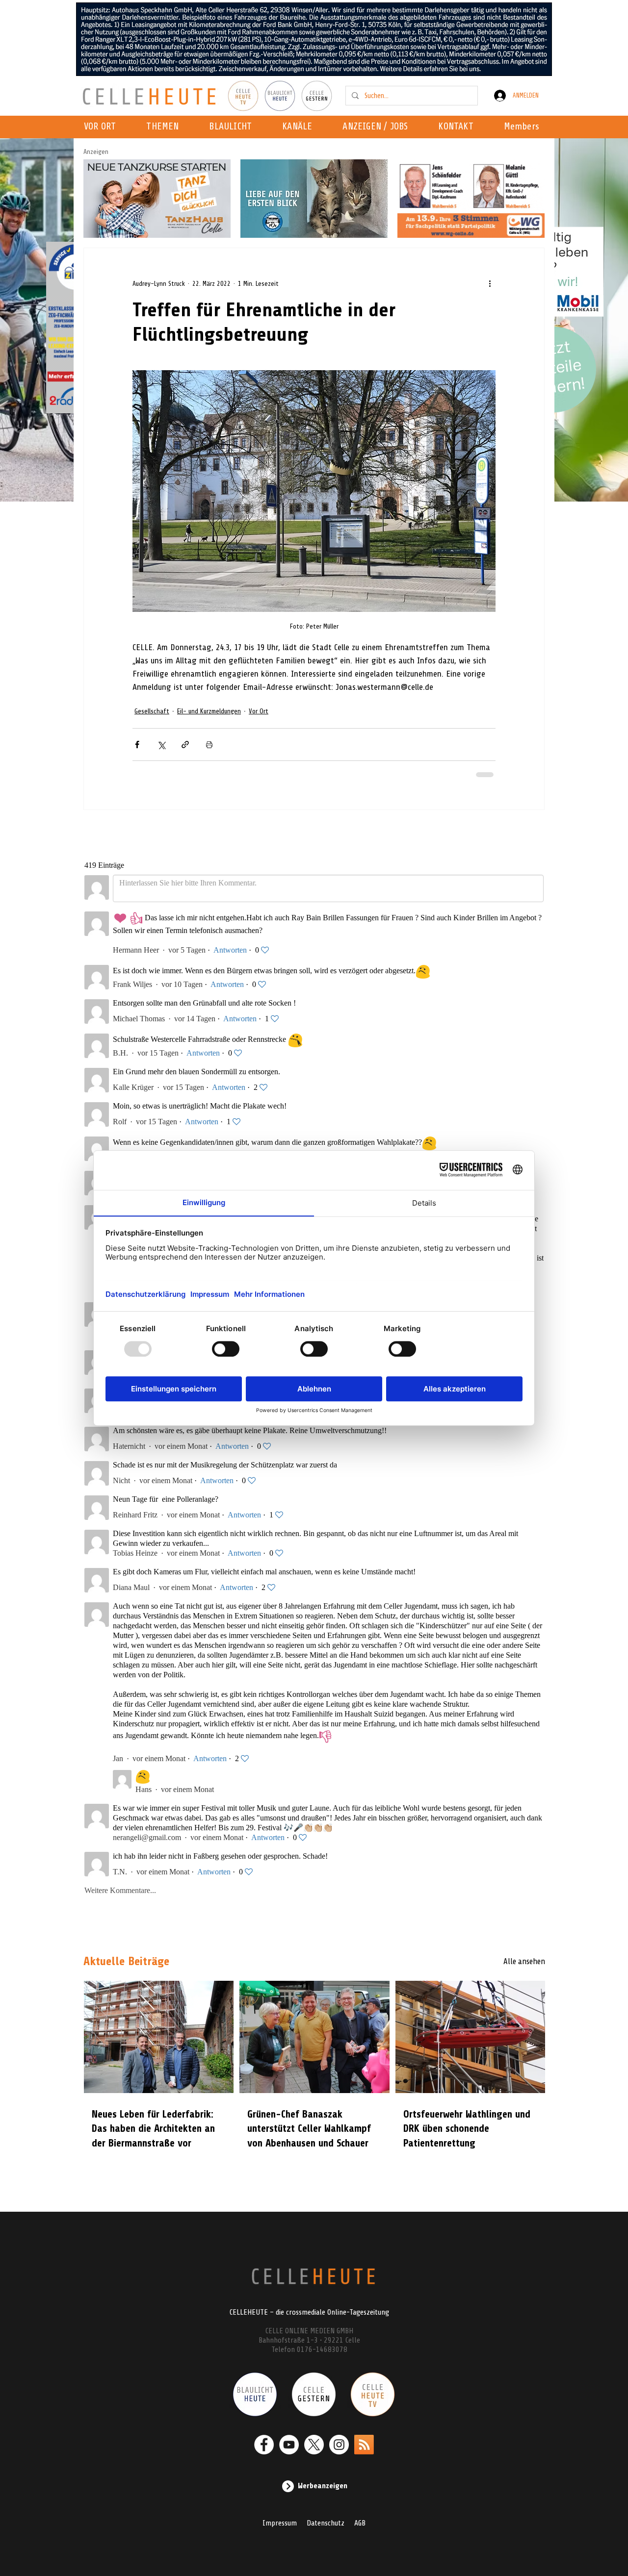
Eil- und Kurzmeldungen (209, 711)
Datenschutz (326, 2523)
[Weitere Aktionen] (490, 283)
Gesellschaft (152, 711)
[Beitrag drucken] (209, 745)
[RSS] (364, 2445)
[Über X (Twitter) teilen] (161, 745)
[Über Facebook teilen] (137, 745)
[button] (300, 127)
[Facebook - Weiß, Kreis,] (264, 2445)
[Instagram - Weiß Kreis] (339, 2445)
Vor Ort (259, 711)
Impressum (280, 2523)
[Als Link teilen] (185, 745)
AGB (360, 2523)
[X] (314, 2445)
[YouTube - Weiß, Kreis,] (289, 2445)
